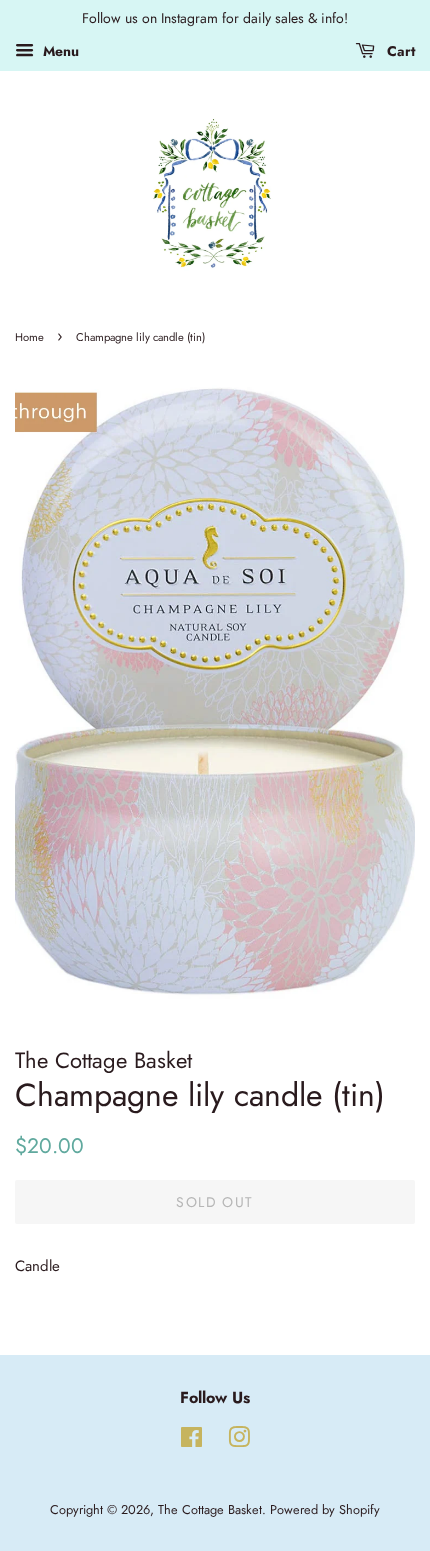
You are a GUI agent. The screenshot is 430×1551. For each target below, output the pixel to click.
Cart (399, 51)
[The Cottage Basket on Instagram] (239, 1441)
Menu (59, 51)
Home (29, 337)
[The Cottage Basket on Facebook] (191, 1441)
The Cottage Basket (210, 1509)
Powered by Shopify (325, 1509)
